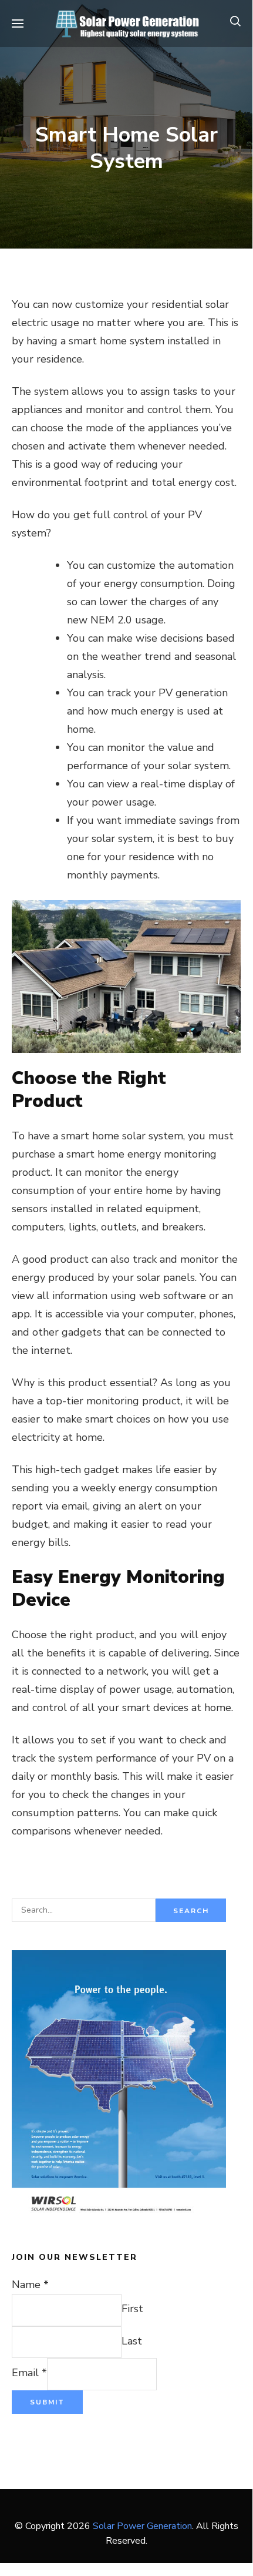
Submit (47, 2402)
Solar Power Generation (142, 2526)
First (132, 2309)
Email (29, 2373)
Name (30, 2285)
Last (132, 2341)
